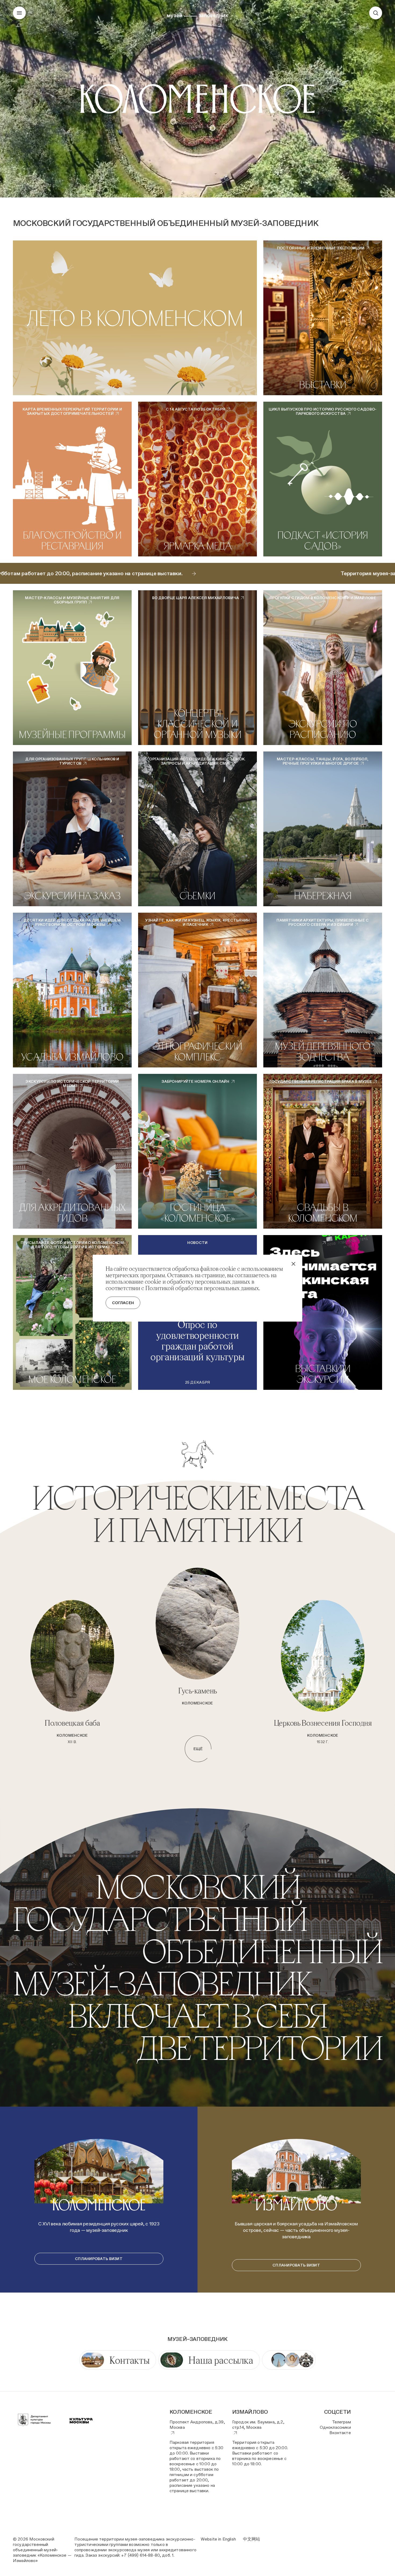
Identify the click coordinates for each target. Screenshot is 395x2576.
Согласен (123, 1303)
